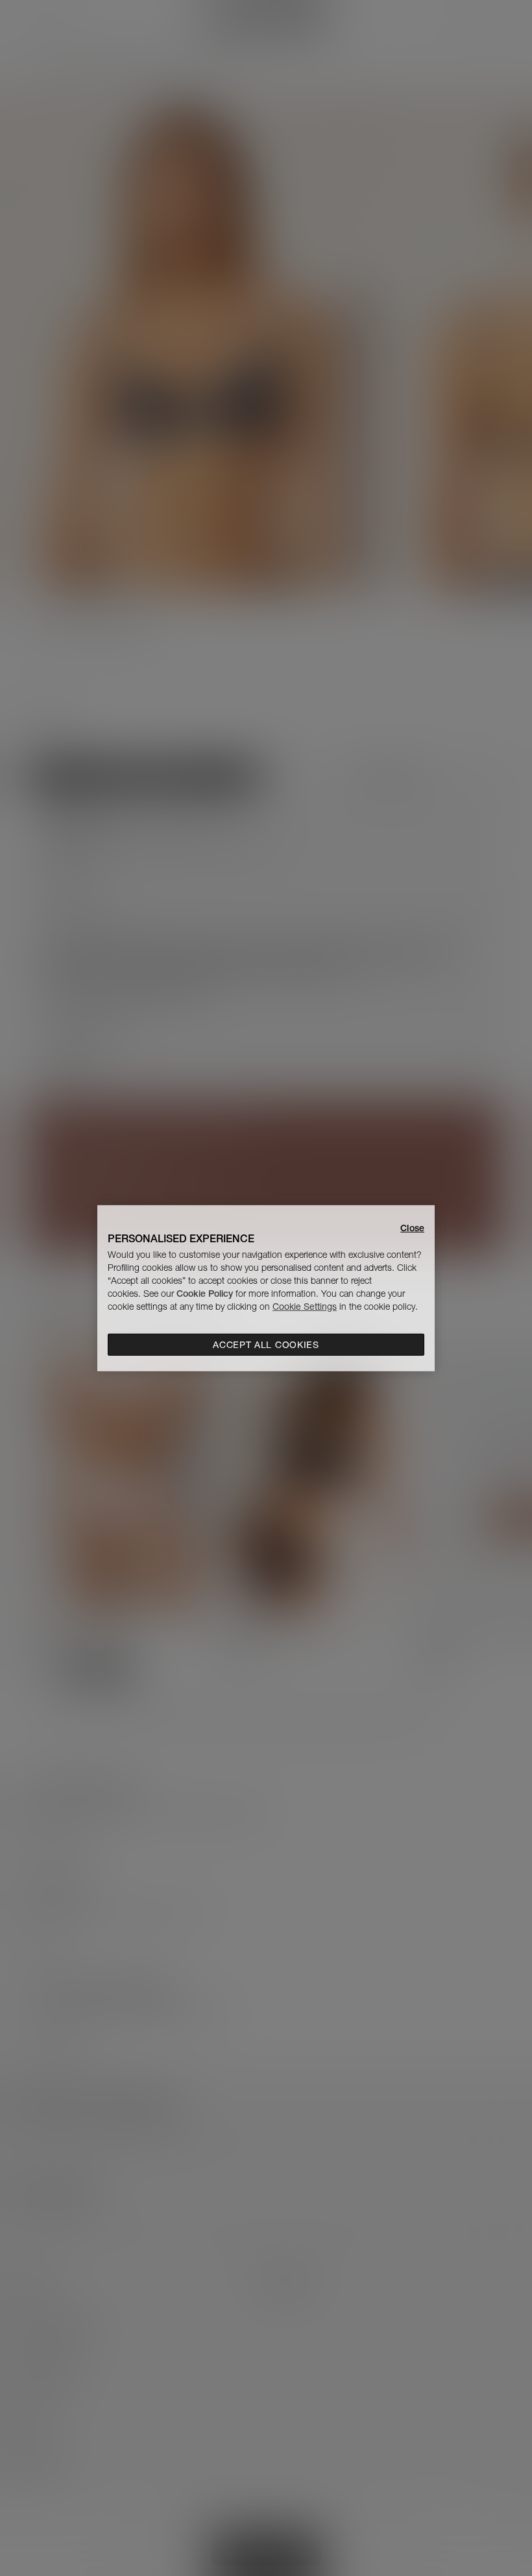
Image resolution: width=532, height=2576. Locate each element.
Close (412, 1227)
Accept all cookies (266, 1345)
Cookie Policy (205, 1294)
